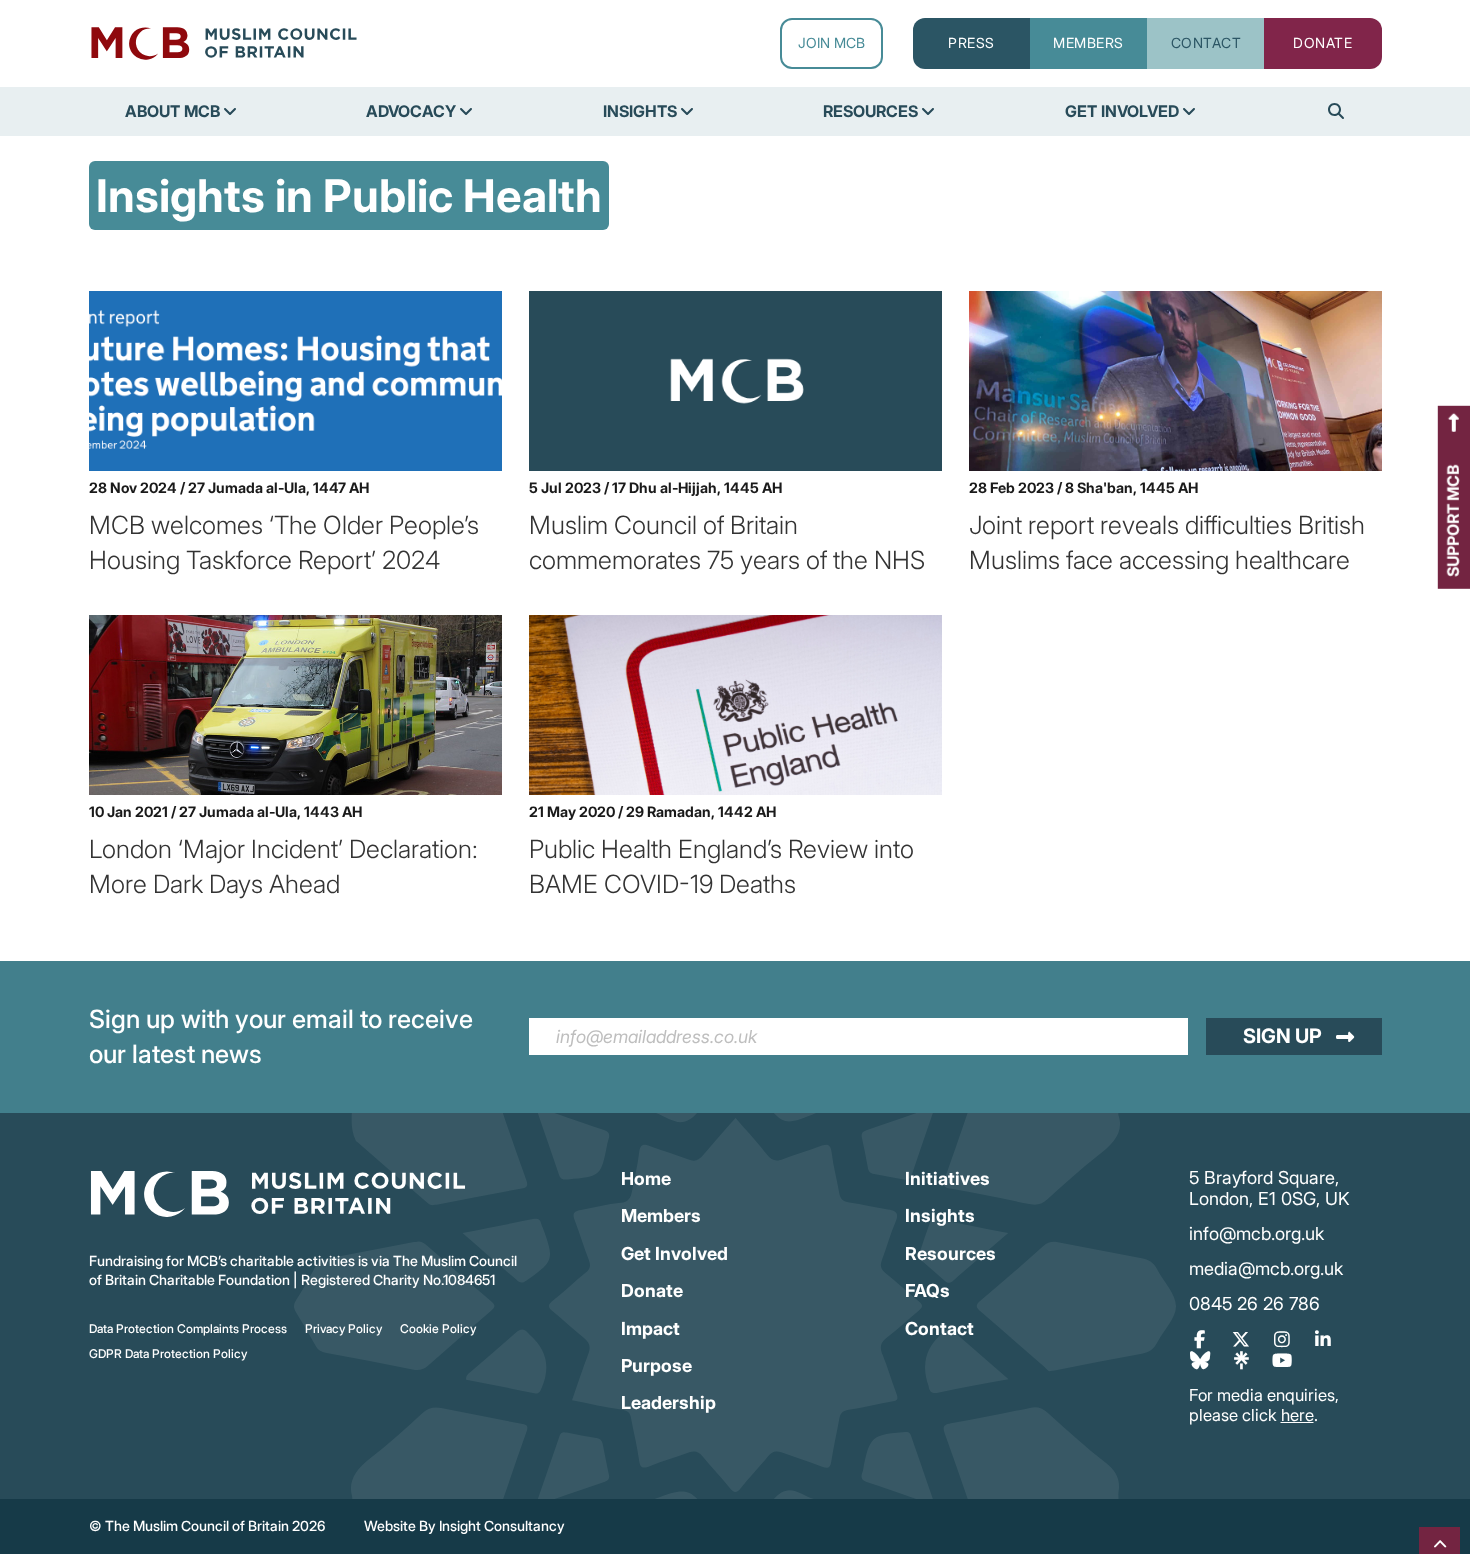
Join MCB (831, 42)
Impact (650, 1328)
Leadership (668, 1402)
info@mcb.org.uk (1256, 1233)
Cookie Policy (438, 1328)
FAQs (927, 1290)
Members (661, 1215)
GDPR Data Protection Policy (168, 1353)
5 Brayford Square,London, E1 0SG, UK (1269, 1188)
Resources (950, 1253)
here (1297, 1415)
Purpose (656, 1365)
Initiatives (947, 1178)
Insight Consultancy (502, 1525)
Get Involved (674, 1253)
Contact (939, 1328)
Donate (652, 1290)
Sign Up (1282, 1036)
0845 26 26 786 (1254, 1303)
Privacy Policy (343, 1328)
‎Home (646, 1178)
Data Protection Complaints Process (188, 1328)
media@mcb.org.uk (1266, 1268)
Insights (940, 1215)
